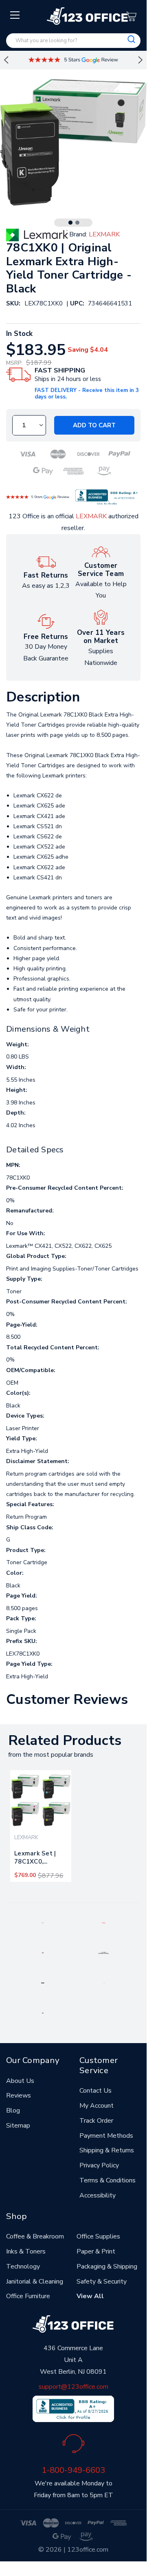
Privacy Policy (99, 2165)
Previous (6, 60)
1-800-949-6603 (73, 2470)
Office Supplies (98, 2236)
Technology (23, 2266)
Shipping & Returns (107, 2150)
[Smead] (43, 1953)
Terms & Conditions (108, 2180)
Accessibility (98, 2195)
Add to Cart (94, 425)
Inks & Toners (26, 2251)
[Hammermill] (104, 1953)
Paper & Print (96, 2251)
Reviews (19, 2095)
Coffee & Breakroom (35, 2236)
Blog (13, 2111)
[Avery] (43, 1922)
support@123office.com (73, 2387)
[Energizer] (43, 1983)
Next (140, 60)
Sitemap (18, 2126)
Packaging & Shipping (107, 2266)
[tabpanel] (41, 1826)
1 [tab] (70, 223)
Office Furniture (28, 2296)
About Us (20, 2081)
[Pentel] (104, 1922)
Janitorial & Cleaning (35, 2282)
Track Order (96, 2121)
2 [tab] (77, 223)
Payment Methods (106, 2136)
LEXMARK (91, 516)
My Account (97, 2106)
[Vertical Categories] (15, 15)
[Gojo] (43, 2013)
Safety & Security (102, 2282)
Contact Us (95, 2091)
